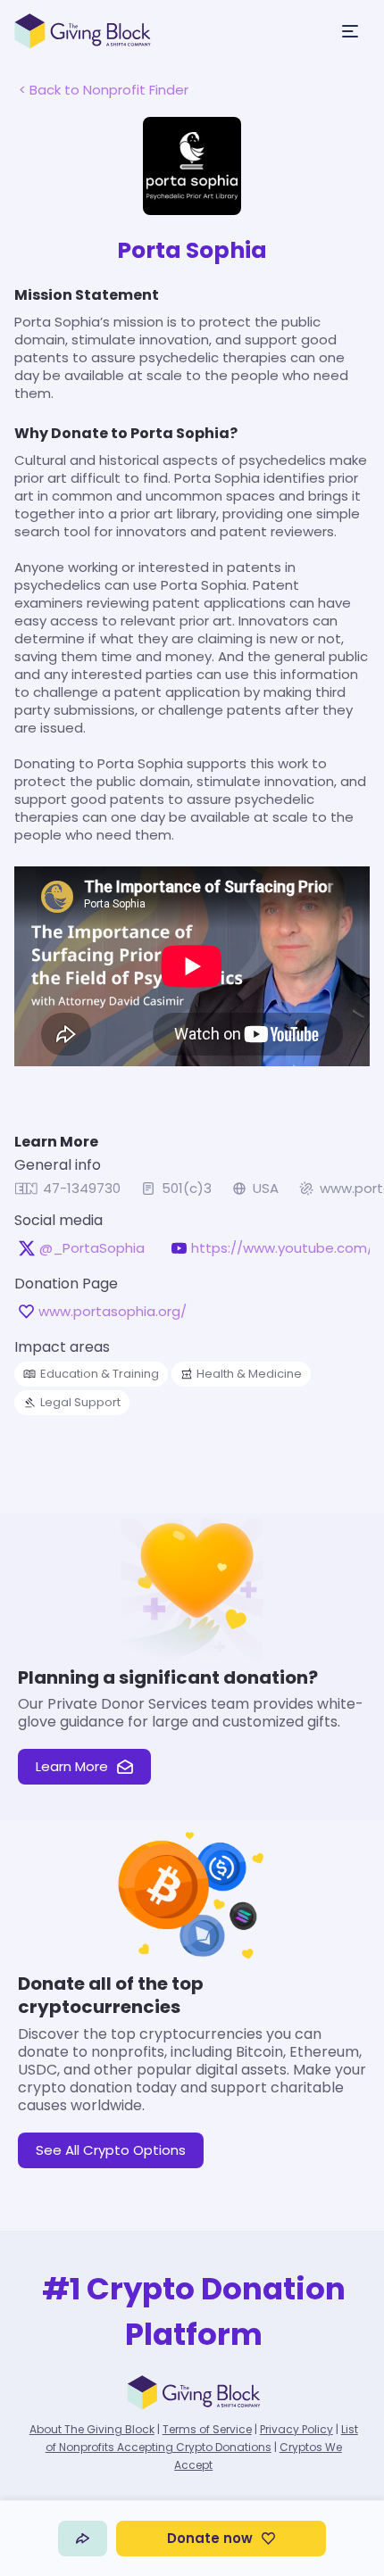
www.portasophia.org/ (113, 1312)
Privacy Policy (296, 2429)
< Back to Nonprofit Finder (104, 90)
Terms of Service (207, 2429)
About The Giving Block (92, 2429)
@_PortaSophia (92, 1248)
